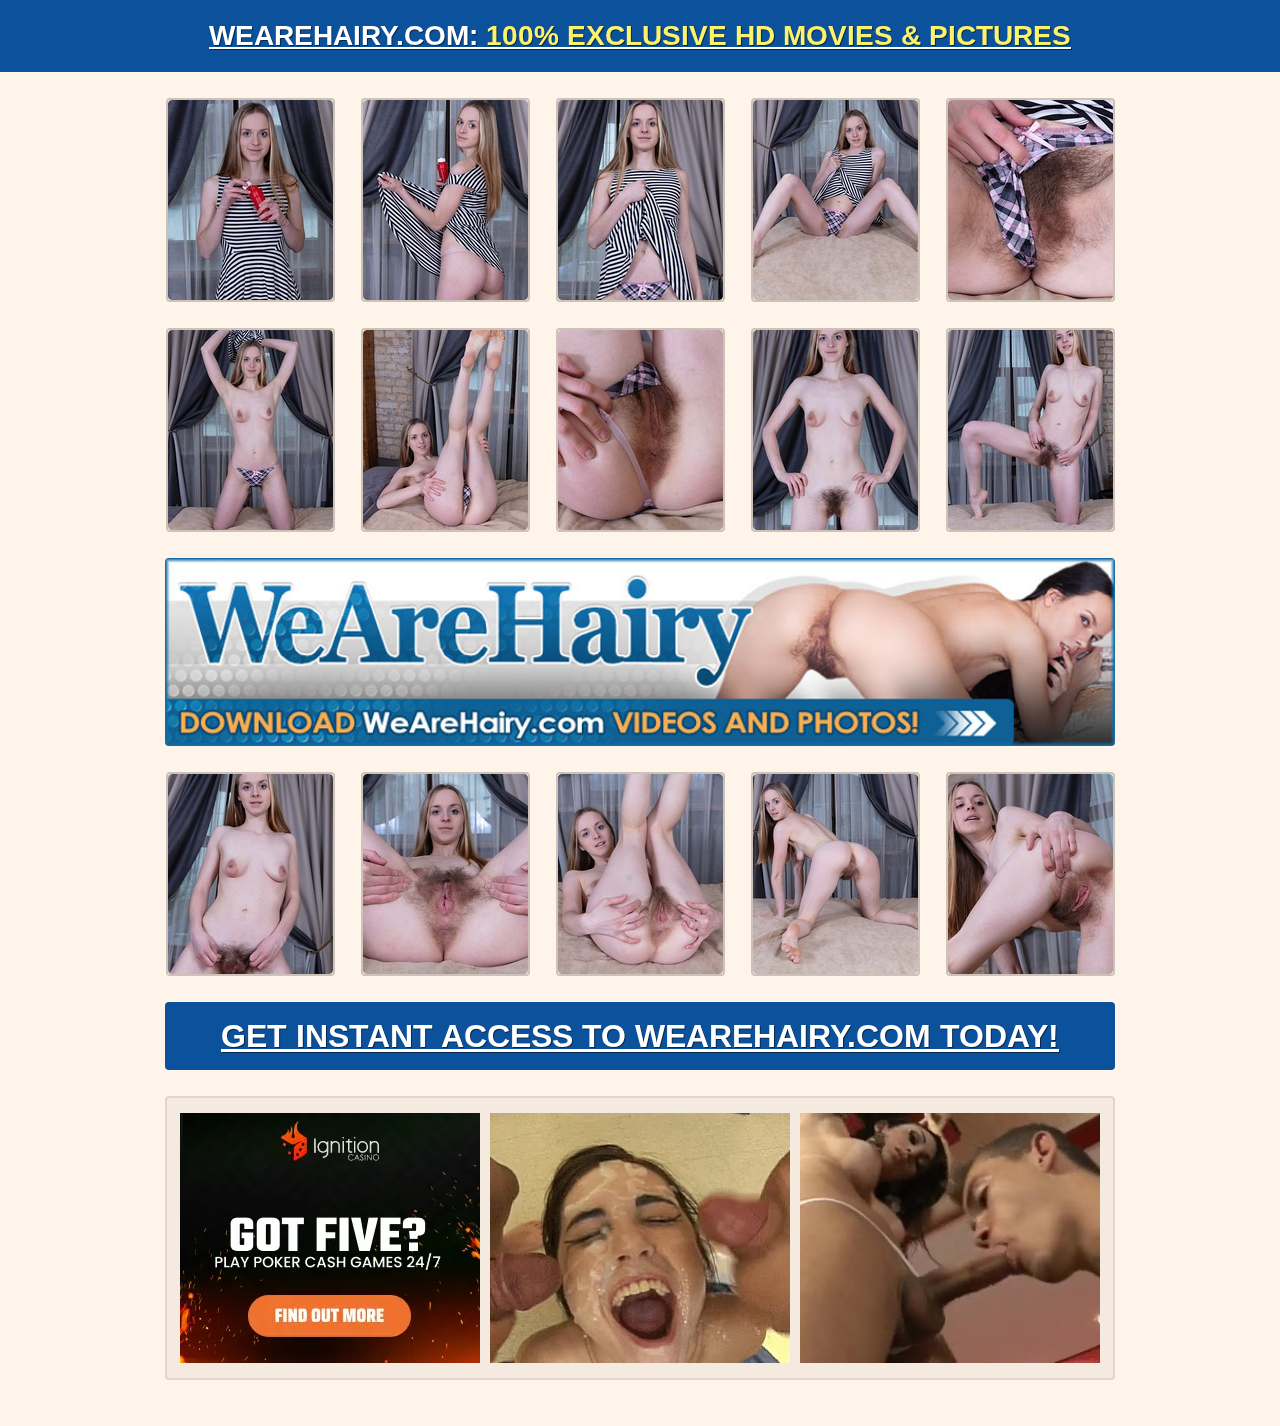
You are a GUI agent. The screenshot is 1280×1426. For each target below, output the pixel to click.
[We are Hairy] (640, 652)
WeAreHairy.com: (640, 35)
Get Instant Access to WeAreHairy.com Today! (640, 1036)
